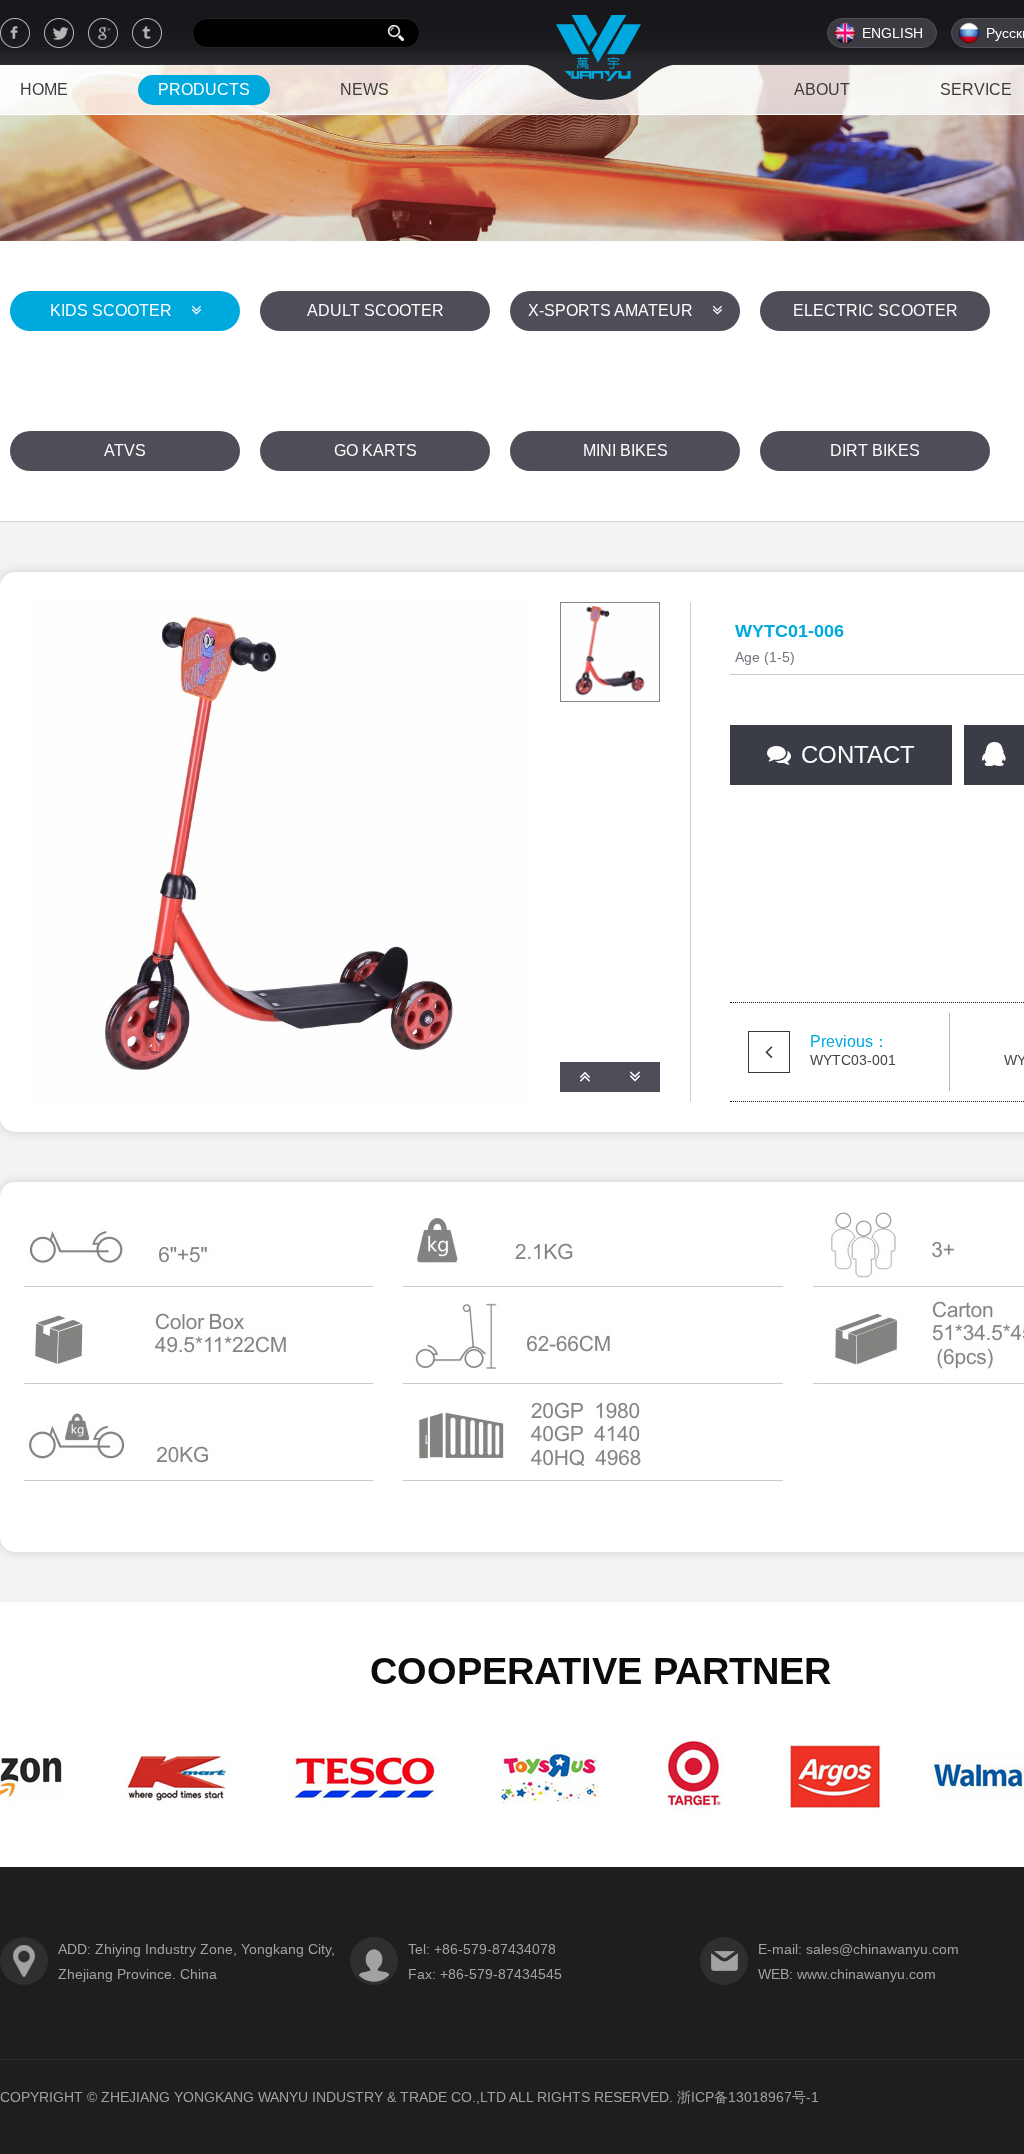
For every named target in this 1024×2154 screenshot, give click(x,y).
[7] (812, 1810)
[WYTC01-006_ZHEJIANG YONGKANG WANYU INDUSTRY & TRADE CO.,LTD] (600, 51)
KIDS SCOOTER (113, 310)
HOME (44, 89)
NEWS (364, 89)
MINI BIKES (625, 450)
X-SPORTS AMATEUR (612, 310)
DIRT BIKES (875, 450)
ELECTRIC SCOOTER (875, 310)
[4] (347, 1810)
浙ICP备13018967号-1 (748, 2097)
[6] (675, 1810)
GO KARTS (375, 450)
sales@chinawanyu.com (882, 1949)
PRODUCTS (204, 89)
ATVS (125, 450)
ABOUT (822, 89)
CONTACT (858, 754)
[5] (531, 1810)
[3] (159, 1810)
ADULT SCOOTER (375, 310)
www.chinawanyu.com (866, 1974)
